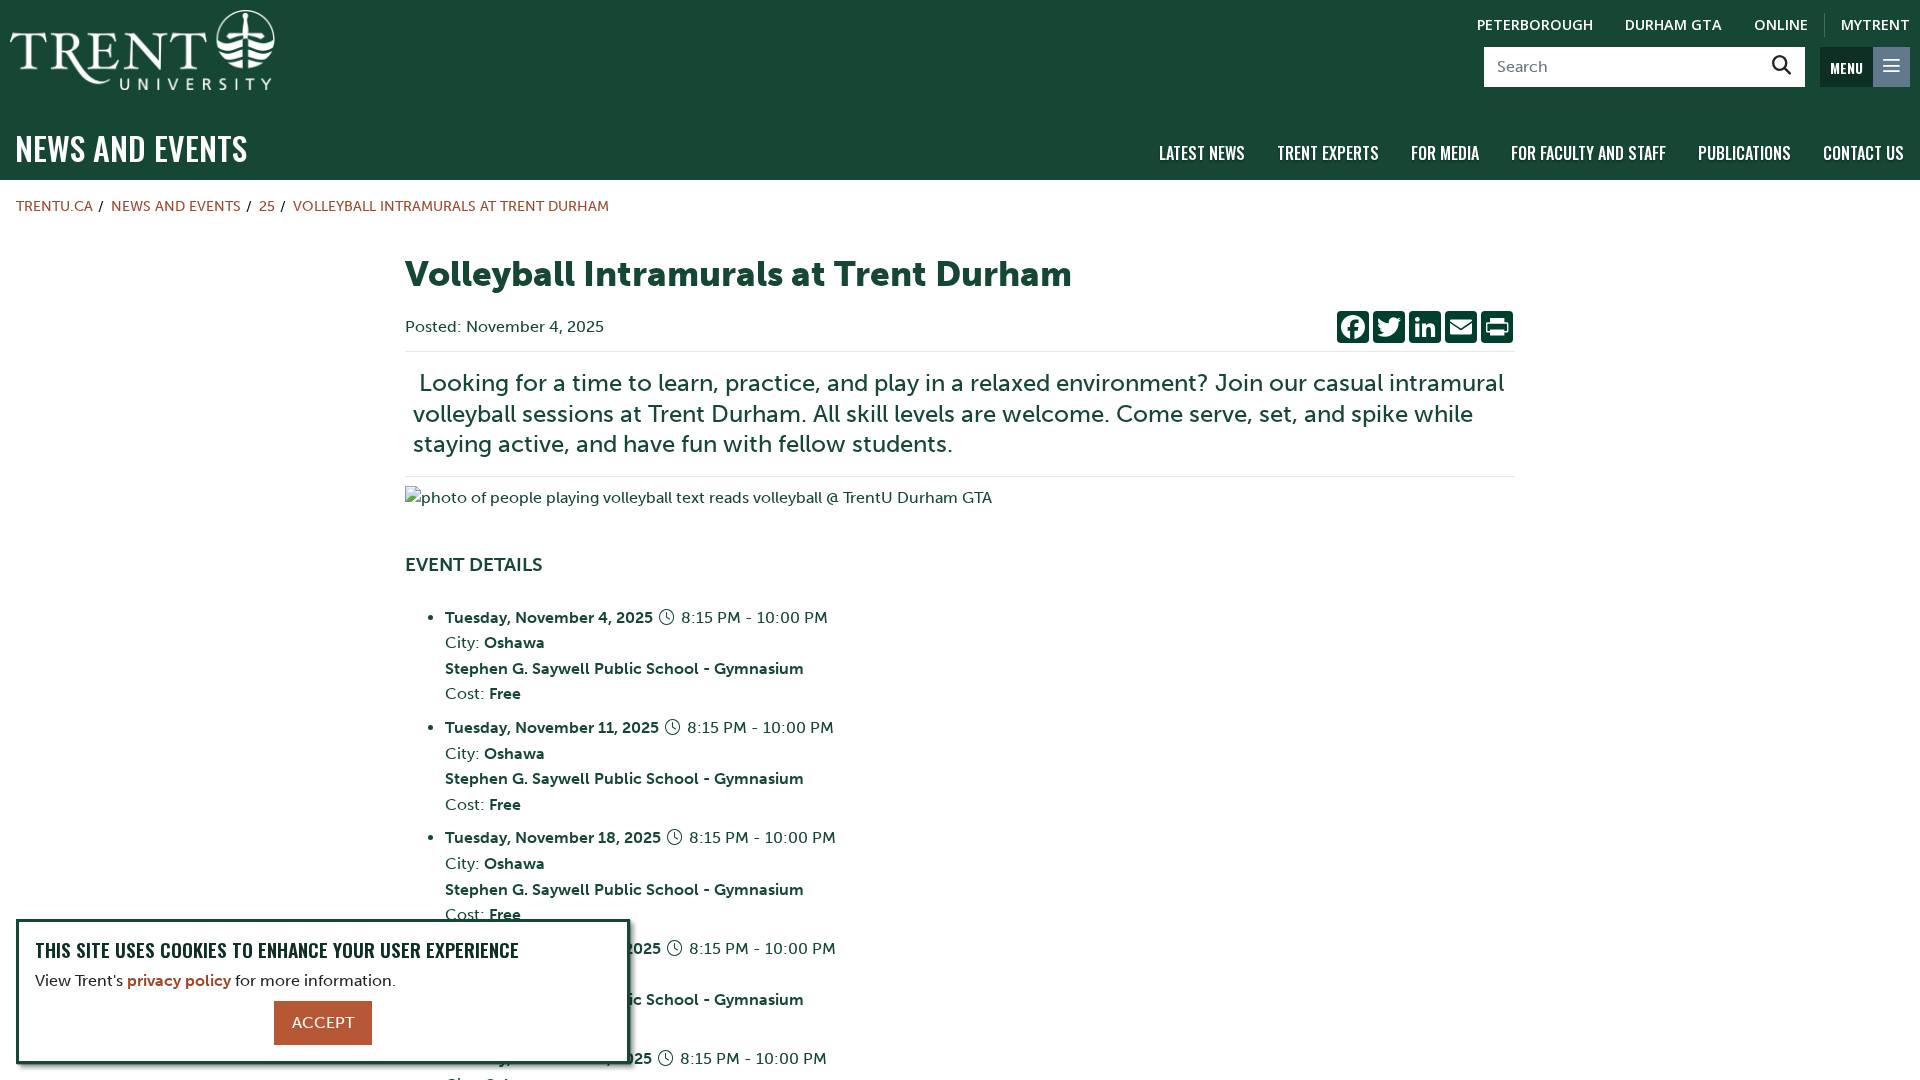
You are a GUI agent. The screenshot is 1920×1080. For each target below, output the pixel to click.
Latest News (1202, 153)
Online (1781, 24)
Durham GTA (1673, 24)
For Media (1445, 153)
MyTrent (1875, 24)
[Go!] (1781, 67)
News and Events (131, 147)
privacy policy (179, 980)
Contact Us (1863, 153)
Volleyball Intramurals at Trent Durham (451, 206)
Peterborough (1535, 24)
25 (267, 206)
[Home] (142, 50)
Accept (323, 1022)
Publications (1744, 153)
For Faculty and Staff (1588, 153)
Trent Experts (1328, 153)
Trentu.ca (54, 206)
